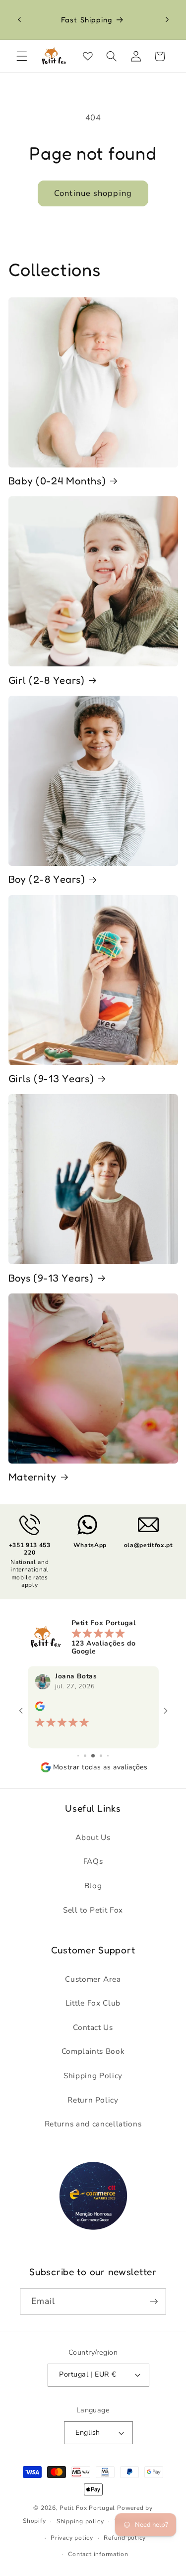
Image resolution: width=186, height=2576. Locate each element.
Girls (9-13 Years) (51, 1078)
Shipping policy (80, 2521)
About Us (93, 1837)
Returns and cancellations (93, 2124)
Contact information (98, 2554)
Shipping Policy (93, 2075)
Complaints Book (93, 2051)
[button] (22, 56)
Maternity (32, 1477)
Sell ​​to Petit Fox (93, 1910)
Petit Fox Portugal (87, 2508)
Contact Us (93, 2027)
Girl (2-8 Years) (47, 680)
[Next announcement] (167, 20)
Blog (93, 1886)
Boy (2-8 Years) (47, 879)
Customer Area (93, 1979)
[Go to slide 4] (93, 1756)
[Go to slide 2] (78, 1756)
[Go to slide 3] (85, 1756)
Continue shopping (93, 193)
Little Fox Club (93, 2003)
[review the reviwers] (39, 1709)
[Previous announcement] (19, 20)
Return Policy (93, 2100)
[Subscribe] (154, 2301)
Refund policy (125, 2538)
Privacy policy (72, 2538)
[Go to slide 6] (108, 1756)
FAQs (93, 1861)
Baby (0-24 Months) (57, 481)
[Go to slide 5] (101, 1756)
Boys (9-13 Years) (51, 1278)
